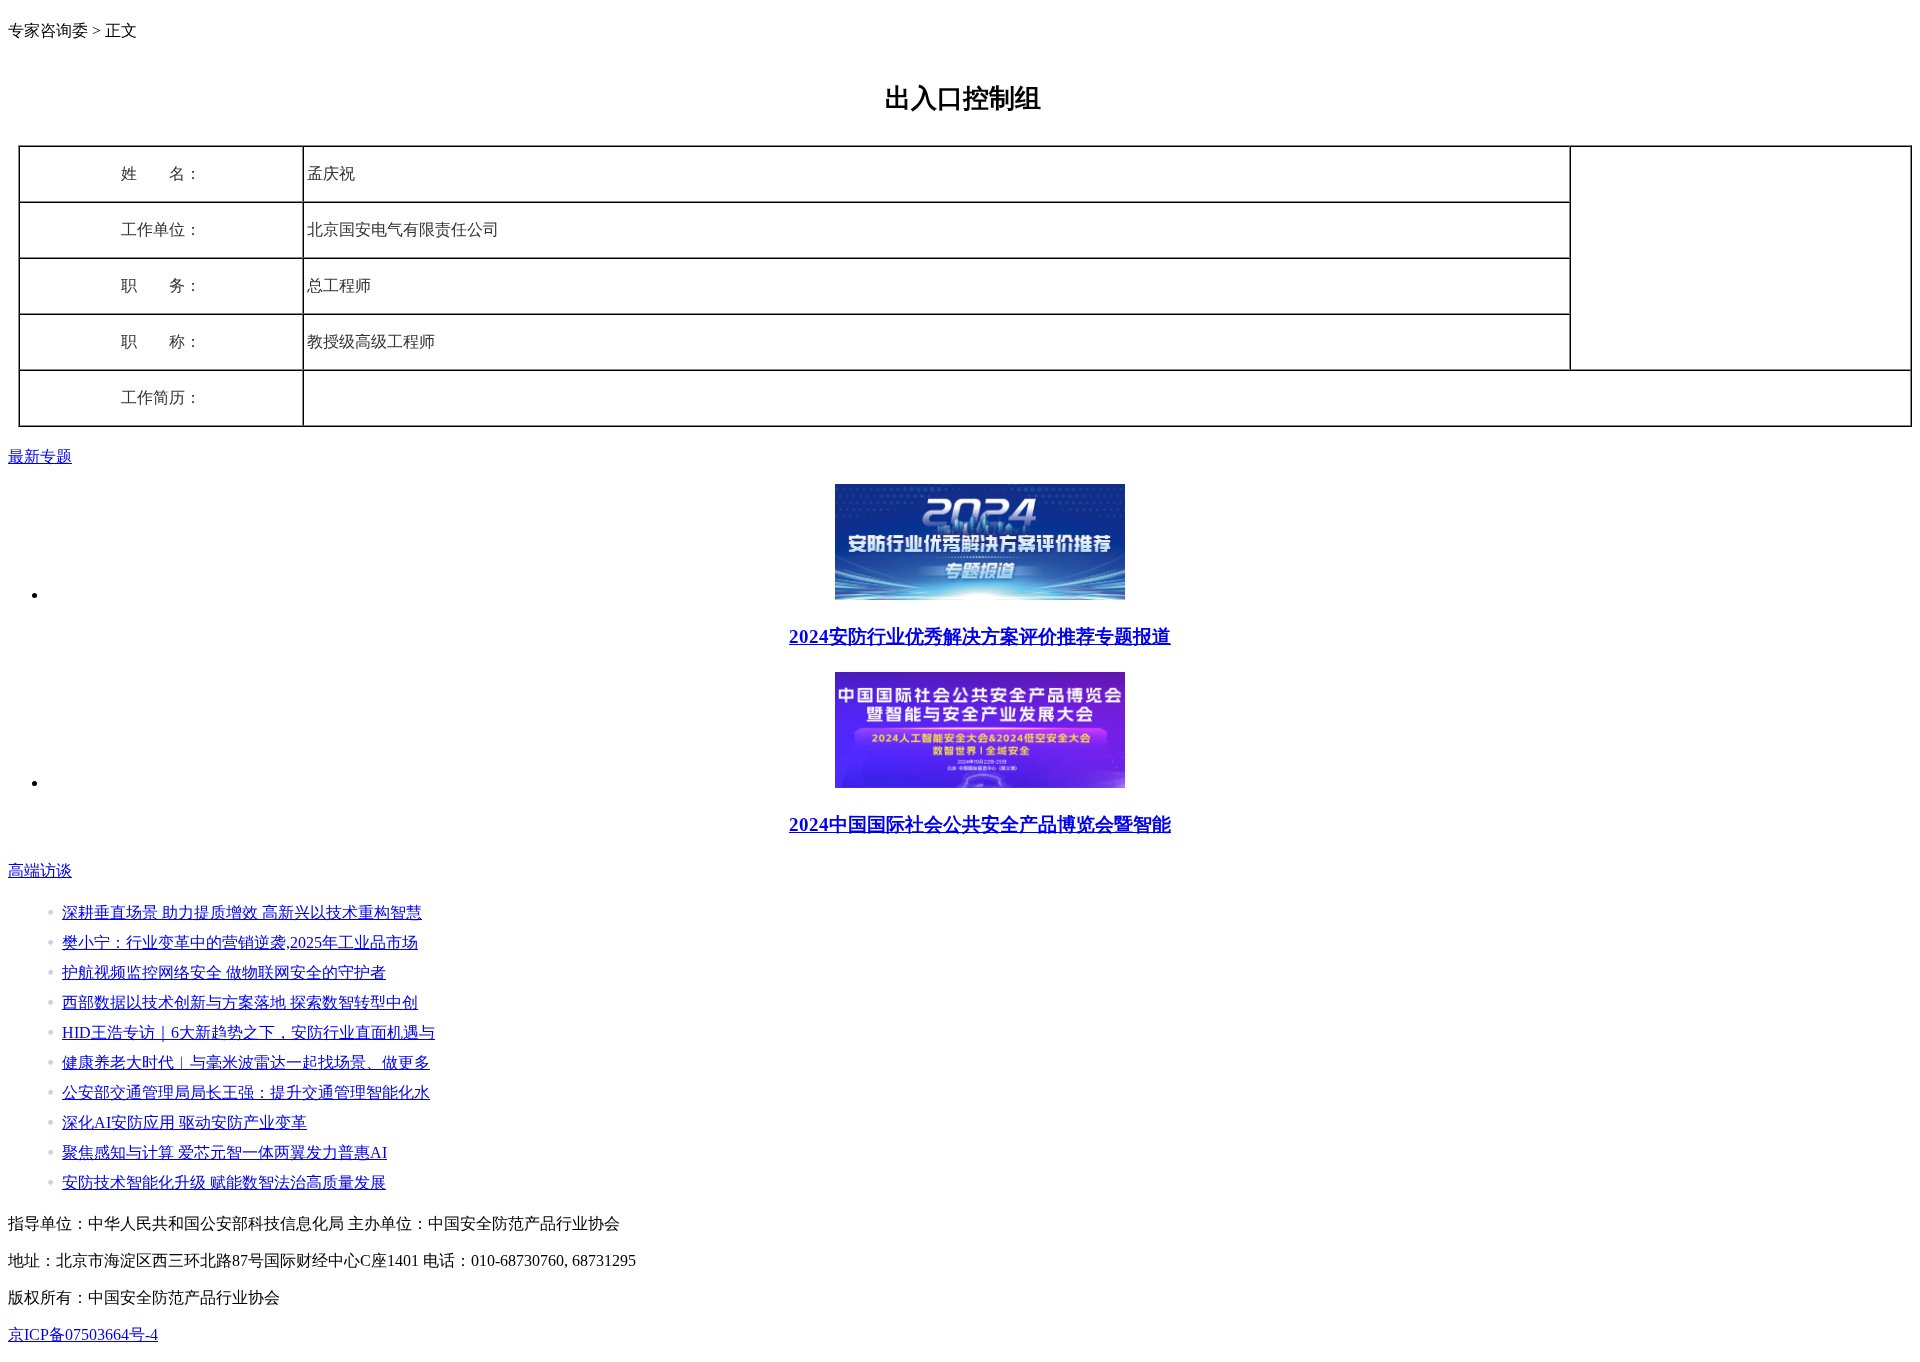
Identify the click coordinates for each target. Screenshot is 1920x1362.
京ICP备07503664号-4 (83, 1334)
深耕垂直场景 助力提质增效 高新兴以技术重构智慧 (242, 912)
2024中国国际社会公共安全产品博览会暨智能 (980, 824)
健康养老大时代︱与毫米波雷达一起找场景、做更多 (246, 1062)
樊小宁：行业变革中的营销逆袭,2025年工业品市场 (240, 942)
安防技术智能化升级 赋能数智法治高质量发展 (224, 1182)
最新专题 (40, 456)
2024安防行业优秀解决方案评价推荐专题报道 (980, 636)
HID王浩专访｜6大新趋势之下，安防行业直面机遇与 (248, 1032)
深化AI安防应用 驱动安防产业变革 (184, 1122)
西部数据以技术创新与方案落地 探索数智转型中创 (240, 1002)
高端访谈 (40, 870)
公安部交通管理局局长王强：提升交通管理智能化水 (246, 1092)
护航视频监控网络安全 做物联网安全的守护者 (224, 972)
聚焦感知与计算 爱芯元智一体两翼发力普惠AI (224, 1152)
